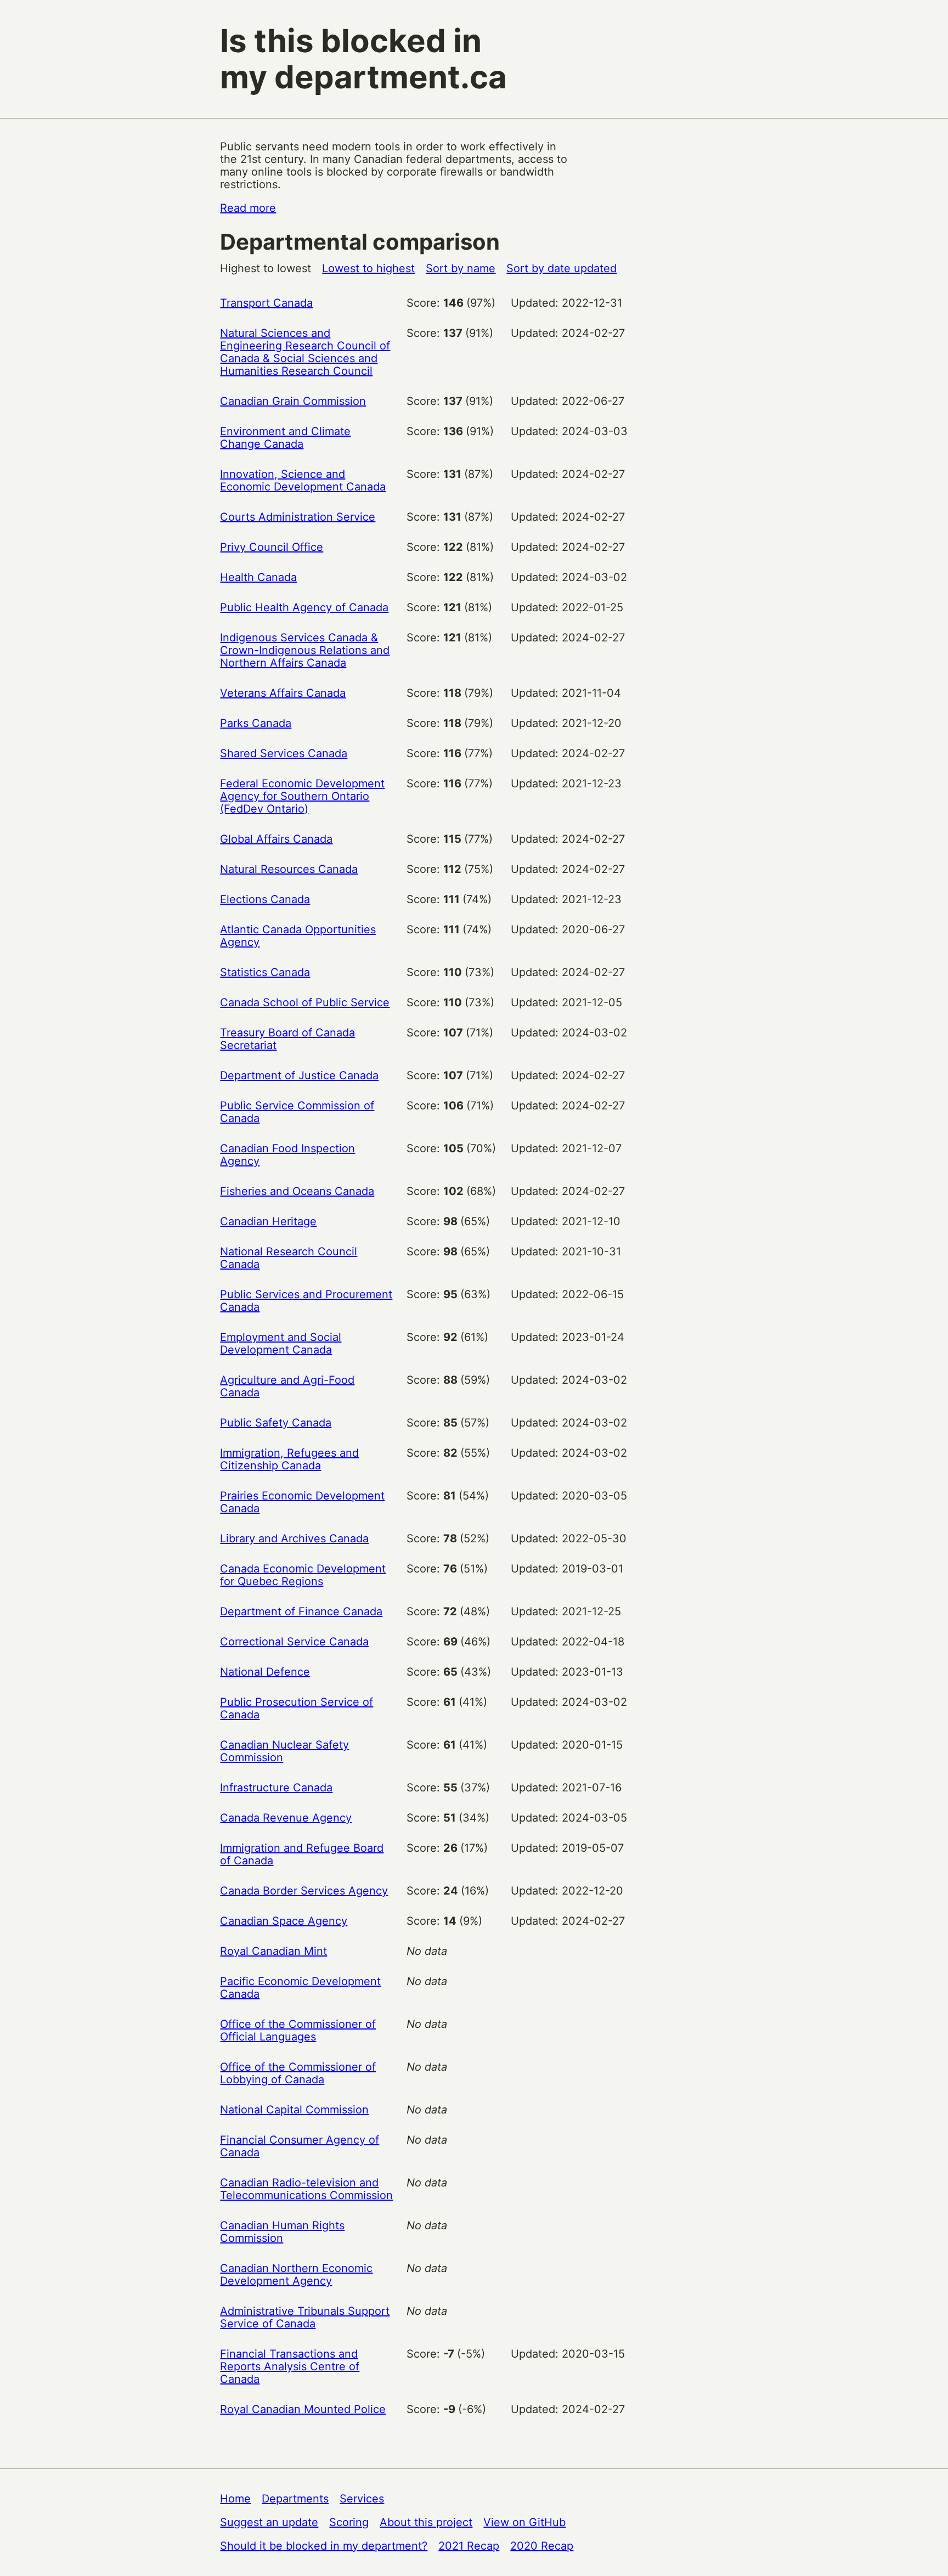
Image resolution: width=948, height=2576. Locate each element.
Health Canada (258, 577)
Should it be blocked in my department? (324, 2546)
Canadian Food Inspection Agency (287, 1155)
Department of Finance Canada (301, 1611)
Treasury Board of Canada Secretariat (287, 1039)
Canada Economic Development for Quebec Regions (303, 1575)
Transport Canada (266, 303)
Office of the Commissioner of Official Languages (298, 2030)
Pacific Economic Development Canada (300, 1988)
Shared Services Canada (284, 753)
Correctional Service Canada (294, 1642)
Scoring (349, 2522)
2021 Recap (469, 2546)
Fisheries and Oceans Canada (297, 1191)
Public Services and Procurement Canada (306, 1301)
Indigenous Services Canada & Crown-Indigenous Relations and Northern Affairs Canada (305, 650)
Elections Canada (265, 899)
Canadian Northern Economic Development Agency (296, 2275)
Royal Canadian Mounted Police (303, 2409)
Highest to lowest (266, 268)
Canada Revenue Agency (286, 1818)
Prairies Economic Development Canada (302, 1502)
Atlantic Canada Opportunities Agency (298, 936)
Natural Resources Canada (289, 869)
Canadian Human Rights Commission (282, 2232)
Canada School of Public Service (305, 1002)
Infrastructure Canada (276, 1788)
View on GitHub (524, 2522)
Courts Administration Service (298, 517)
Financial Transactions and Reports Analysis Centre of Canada (290, 2366)
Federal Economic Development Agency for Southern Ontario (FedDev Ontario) (302, 796)
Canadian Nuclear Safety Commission (284, 1751)
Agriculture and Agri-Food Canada (287, 1386)
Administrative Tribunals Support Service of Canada (305, 2317)
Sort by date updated (562, 268)
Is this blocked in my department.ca (363, 59)
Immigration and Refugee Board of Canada (302, 1854)
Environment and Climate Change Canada (285, 438)
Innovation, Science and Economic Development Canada (303, 480)
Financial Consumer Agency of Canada (300, 2146)
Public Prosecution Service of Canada (297, 1708)
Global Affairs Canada (276, 839)
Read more (248, 208)
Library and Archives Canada (294, 1538)
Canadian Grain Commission (293, 401)
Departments (295, 2499)
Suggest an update (269, 2522)
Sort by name (461, 268)
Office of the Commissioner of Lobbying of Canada (298, 2073)
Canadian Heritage (268, 1221)
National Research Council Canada (289, 1258)
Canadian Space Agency (284, 1921)
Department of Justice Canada (299, 1075)
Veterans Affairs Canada (283, 693)
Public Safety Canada (276, 1423)
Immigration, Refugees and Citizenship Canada (289, 1459)
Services (362, 2499)
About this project (426, 2522)
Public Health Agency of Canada (304, 607)
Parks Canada (256, 723)
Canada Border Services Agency (304, 1891)
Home (235, 2499)
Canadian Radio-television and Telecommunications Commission (306, 2189)
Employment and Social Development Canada (281, 1343)
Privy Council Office (272, 547)
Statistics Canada (265, 972)
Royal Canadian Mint (273, 1951)
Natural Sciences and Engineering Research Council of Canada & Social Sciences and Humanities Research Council (305, 352)
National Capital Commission (294, 2110)
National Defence (265, 1672)
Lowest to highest (368, 268)
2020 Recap (542, 2546)
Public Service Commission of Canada (297, 1112)
